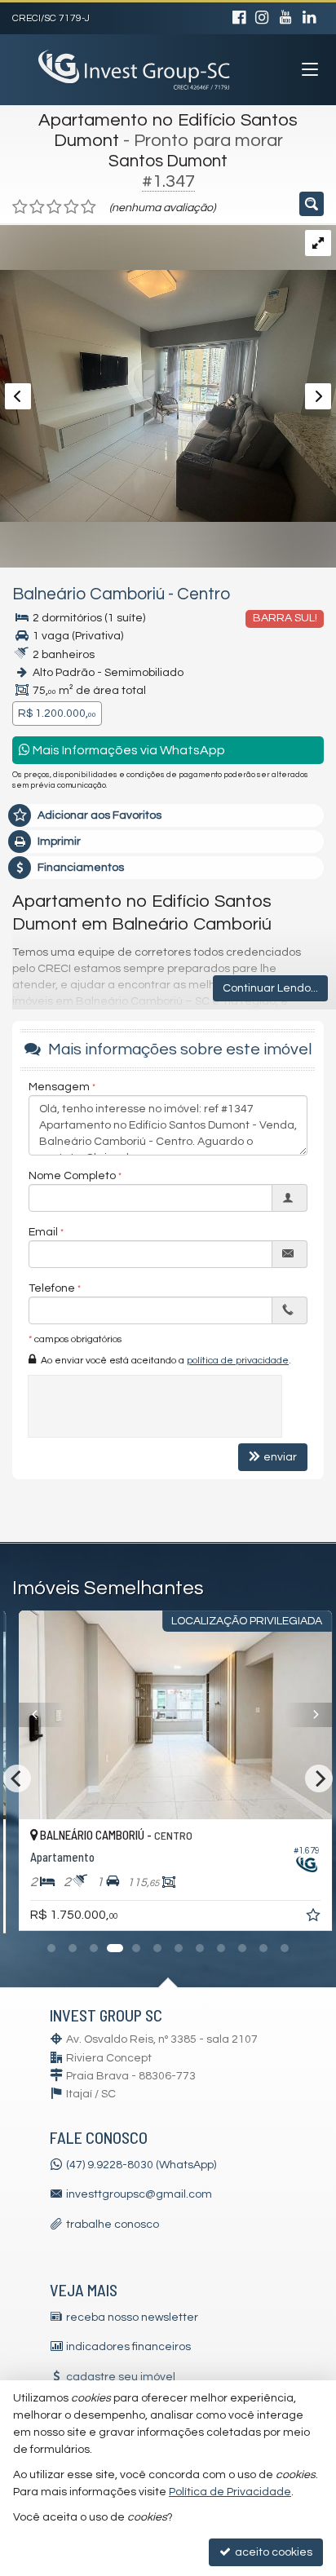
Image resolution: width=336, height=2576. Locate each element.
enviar (280, 1457)
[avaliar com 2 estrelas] (37, 207)
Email (43, 1232)
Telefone (52, 1288)
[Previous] (37, 1715)
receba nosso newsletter (132, 2318)
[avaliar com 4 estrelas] (71, 207)
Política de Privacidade (230, 2492)
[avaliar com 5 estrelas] (88, 207)
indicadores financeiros (128, 2347)
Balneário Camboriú (88, 594)
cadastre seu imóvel (121, 2377)
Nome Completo (72, 1176)
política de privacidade (238, 1361)
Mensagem (59, 1087)
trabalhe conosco (113, 2225)
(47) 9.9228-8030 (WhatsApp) (141, 2165)
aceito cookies (272, 2552)
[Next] (303, 1715)
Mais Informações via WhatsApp (128, 750)
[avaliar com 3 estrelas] (54, 207)
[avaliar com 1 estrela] (20, 207)
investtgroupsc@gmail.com (139, 2194)
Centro (203, 594)
